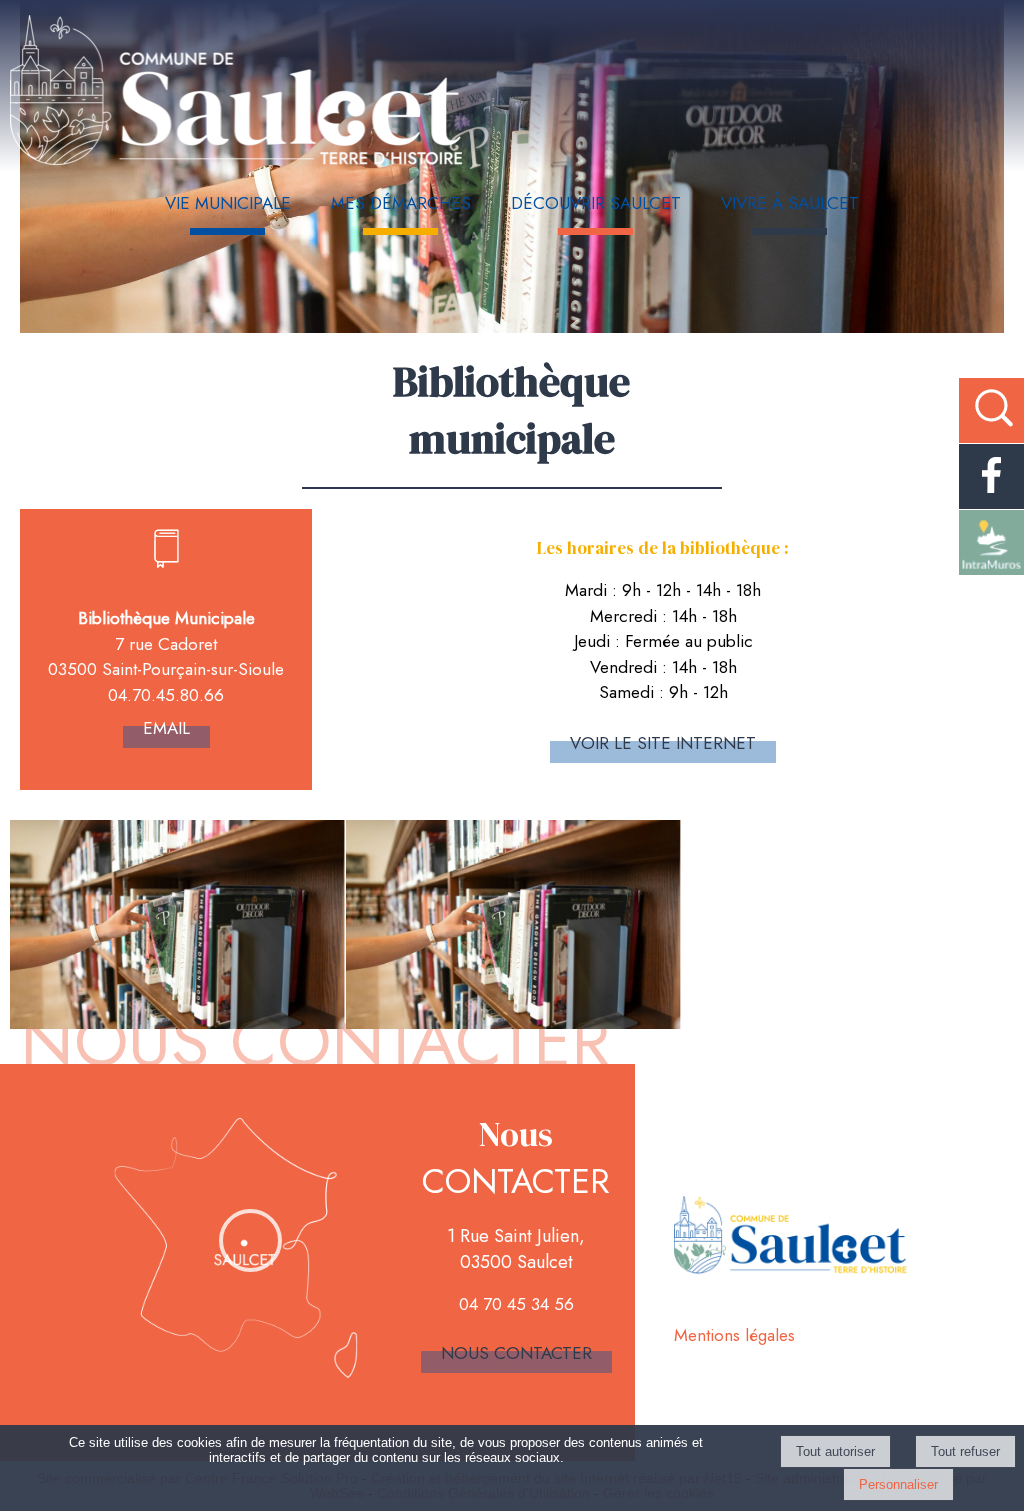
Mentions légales (734, 1335)
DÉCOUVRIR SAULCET (596, 203)
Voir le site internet (663, 743)
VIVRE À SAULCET (790, 203)
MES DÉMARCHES (401, 203)
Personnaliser (898, 1484)
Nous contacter (516, 1353)
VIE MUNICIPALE (228, 203)
